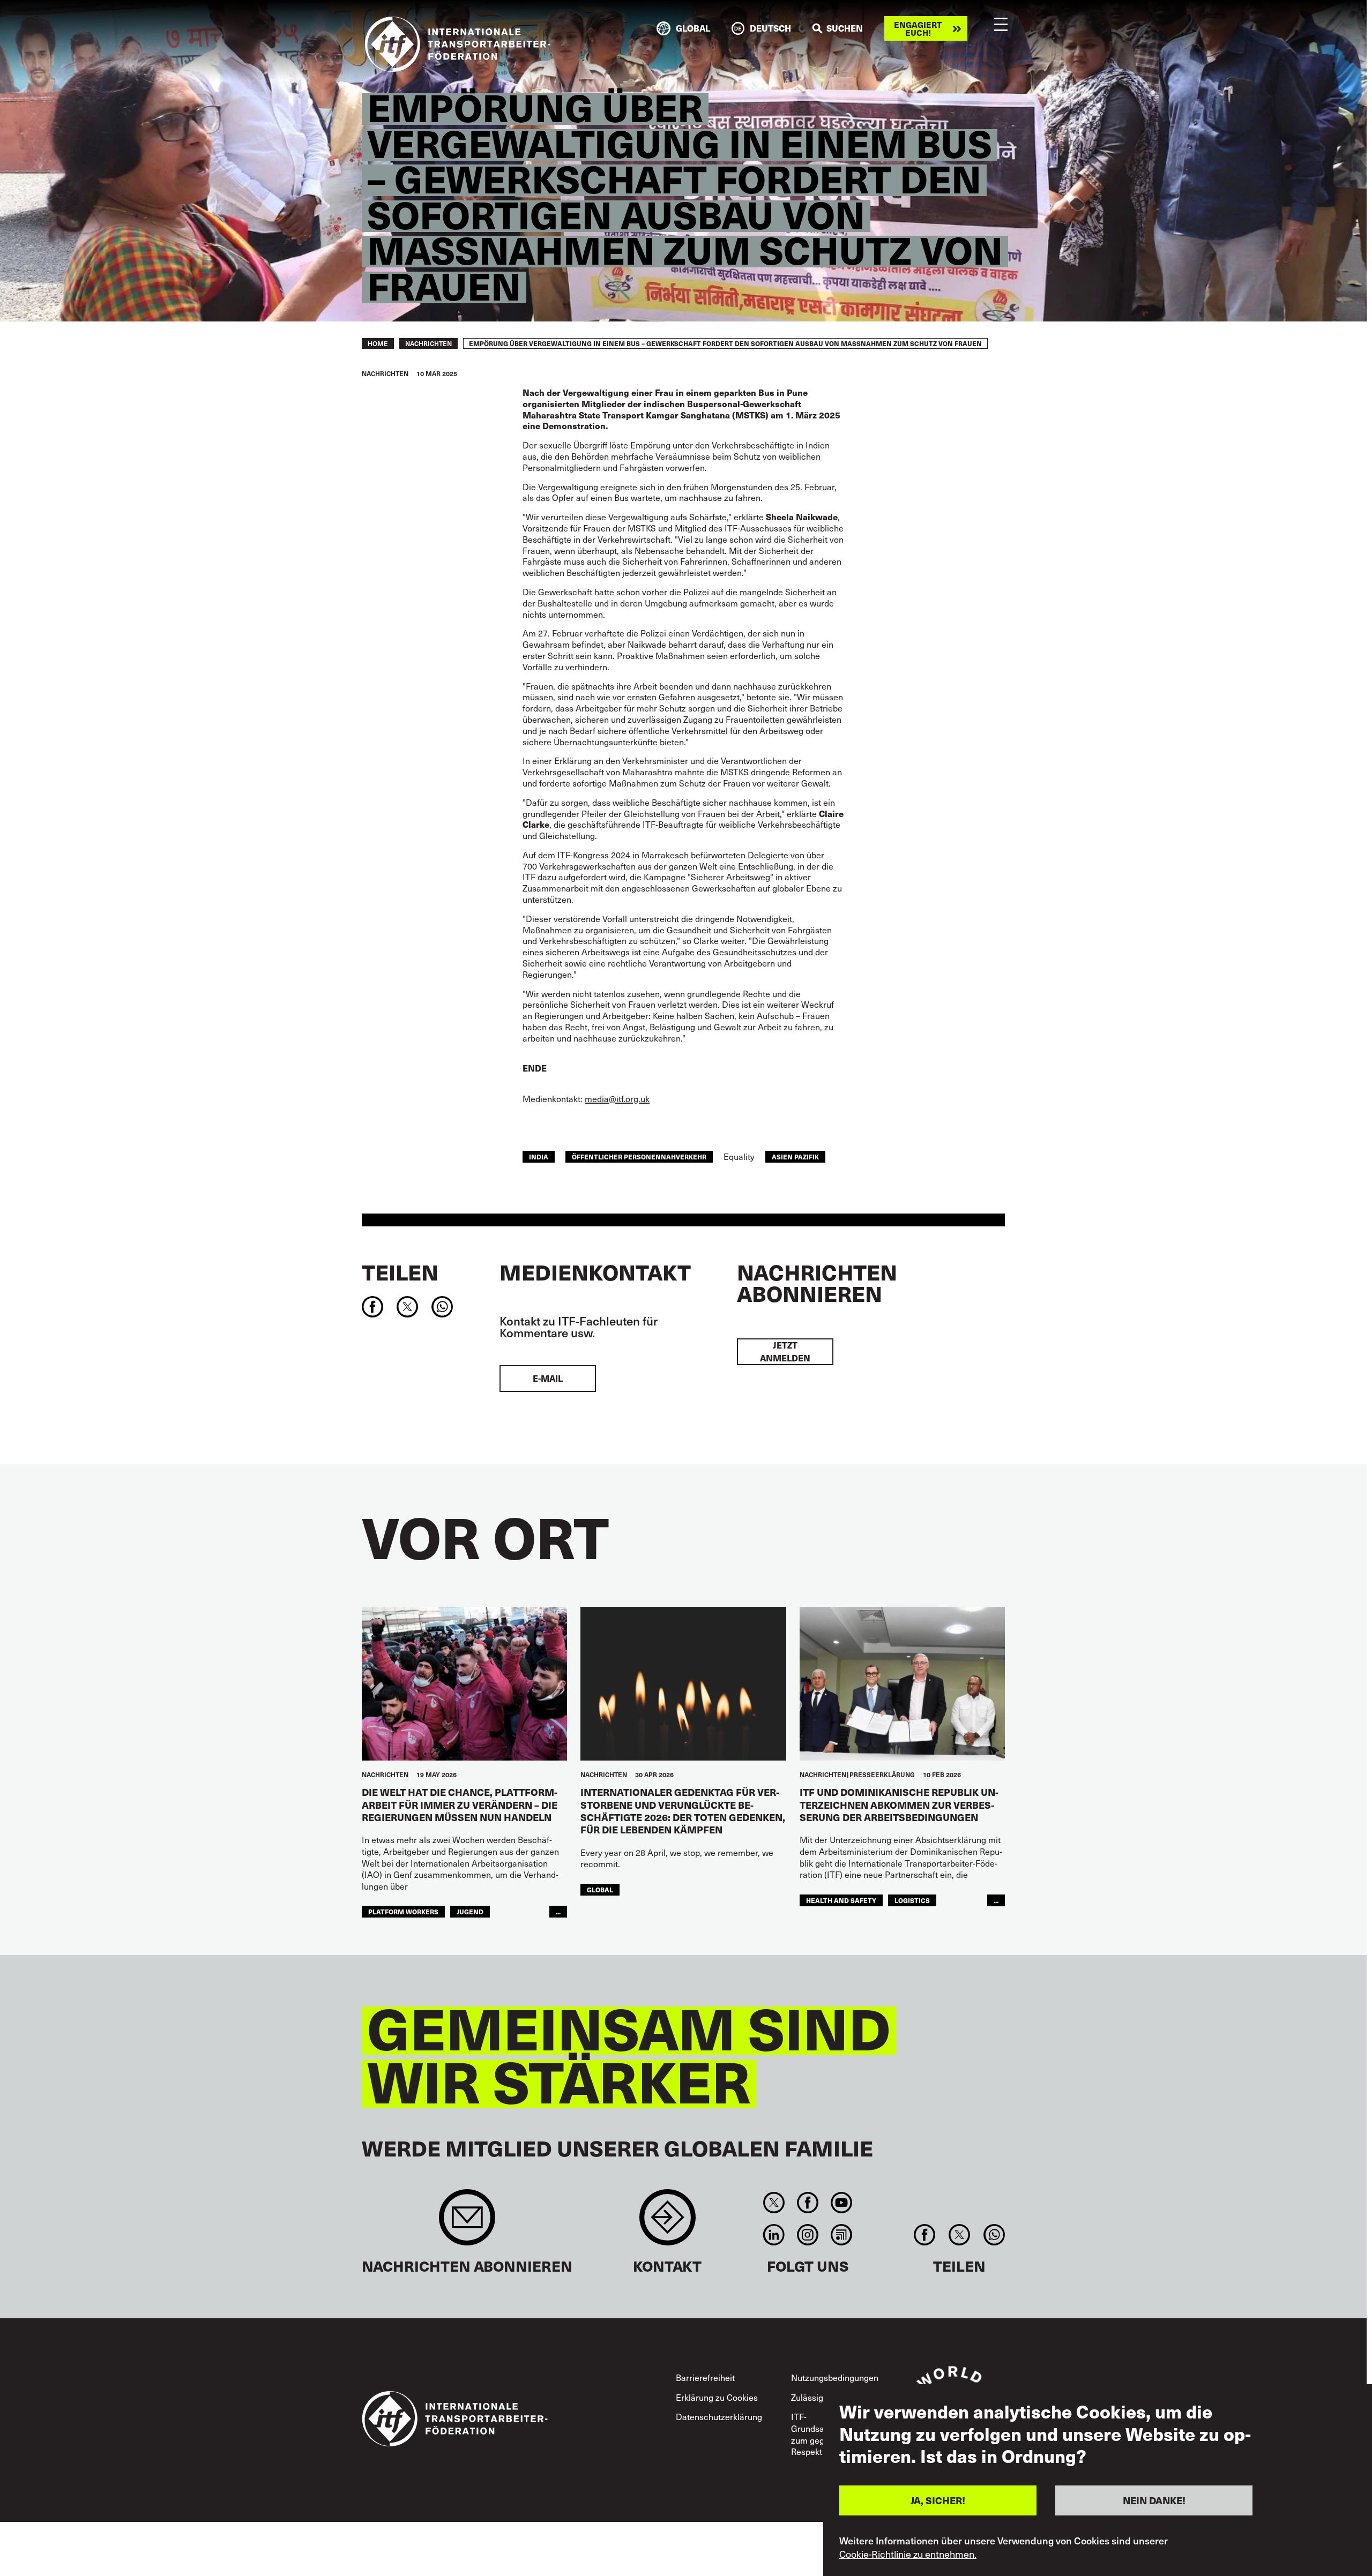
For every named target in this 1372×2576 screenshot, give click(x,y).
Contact (668, 2223)
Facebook (807, 2203)
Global (600, 1889)
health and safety (841, 1900)
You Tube (842, 2203)
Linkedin (774, 2235)
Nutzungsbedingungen (835, 2377)
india (539, 1156)
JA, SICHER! (938, 2500)
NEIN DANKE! (1154, 2500)
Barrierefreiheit (705, 2377)
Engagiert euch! (918, 28)
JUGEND (470, 1911)
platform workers (403, 1911)
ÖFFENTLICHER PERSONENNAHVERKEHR (639, 1156)
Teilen (400, 1272)
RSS (842, 2235)
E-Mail (548, 1378)
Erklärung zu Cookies (717, 2397)
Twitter (774, 2203)
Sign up (467, 2223)
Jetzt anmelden (785, 1351)
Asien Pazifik (795, 1156)
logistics (912, 1900)
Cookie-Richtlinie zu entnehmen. (908, 2553)
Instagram (807, 2235)
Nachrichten (428, 343)
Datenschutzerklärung (719, 2417)
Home (378, 343)
